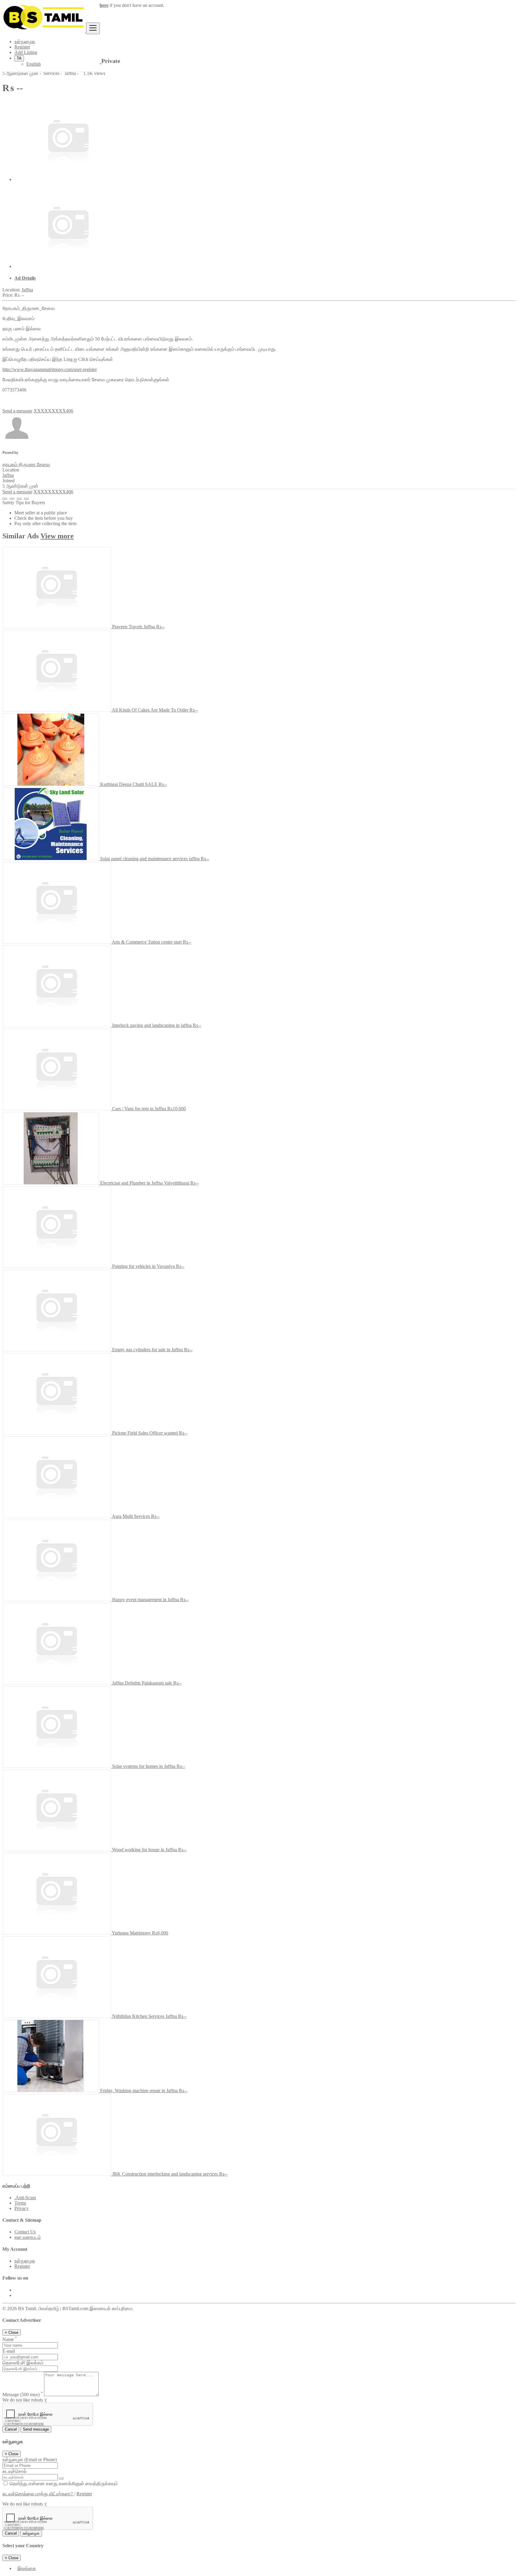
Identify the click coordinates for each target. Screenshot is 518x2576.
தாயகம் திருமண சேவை (26, 464)
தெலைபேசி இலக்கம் (23, 2363)
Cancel (11, 2429)
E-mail (9, 2351)
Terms (20, 2203)
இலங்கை (27, 2568)
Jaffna (27, 290)
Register (22, 47)
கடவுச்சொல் (15, 2471)
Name (10, 2339)
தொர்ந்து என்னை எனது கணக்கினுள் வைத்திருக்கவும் (63, 2484)
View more (57, 536)
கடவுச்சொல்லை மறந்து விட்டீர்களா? (38, 2494)
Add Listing (26, 52)
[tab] (265, 278)
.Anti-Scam (25, 2198)
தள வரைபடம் (28, 2237)
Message (23, 2395)
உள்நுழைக (25, 42)
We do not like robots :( (25, 2400)
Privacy (22, 2208)
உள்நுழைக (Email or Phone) (30, 2460)
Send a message (17, 411)
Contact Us (25, 2232)
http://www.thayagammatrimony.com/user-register (50, 369)
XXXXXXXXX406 (53, 411)
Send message (36, 2429)
